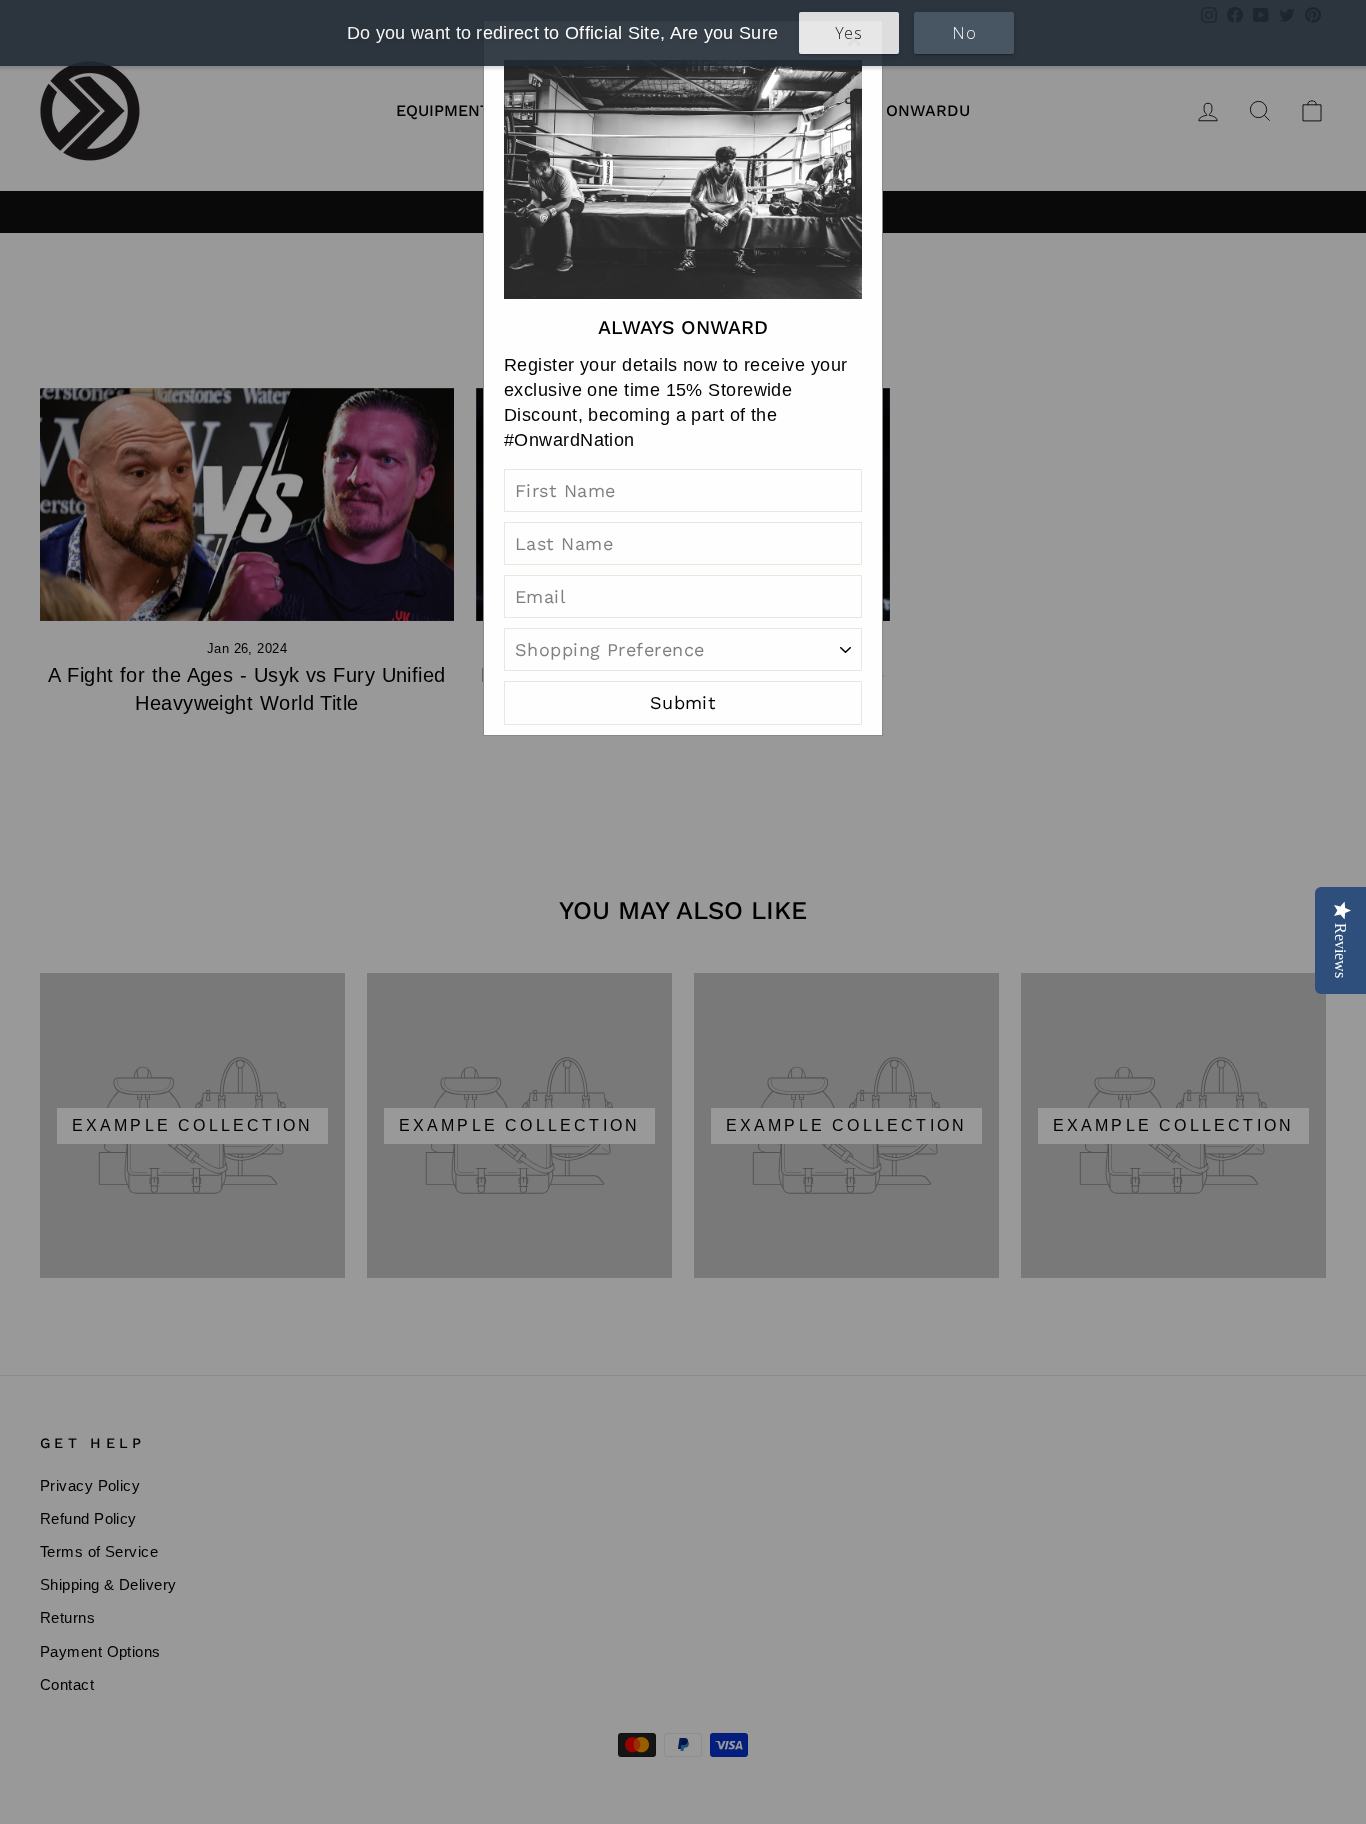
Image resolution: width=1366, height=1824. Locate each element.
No (964, 33)
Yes (848, 33)
